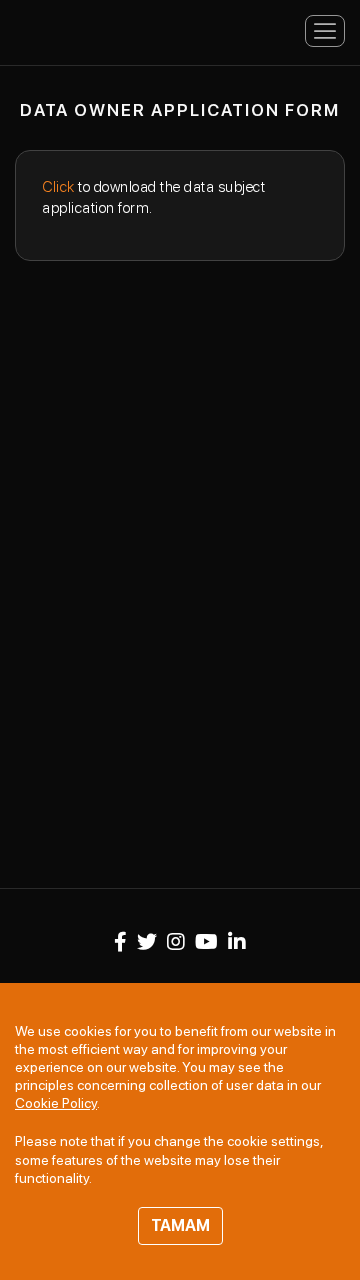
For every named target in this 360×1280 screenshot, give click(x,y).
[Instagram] (176, 942)
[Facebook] (120, 942)
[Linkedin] (237, 942)
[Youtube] (206, 942)
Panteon (85, 29)
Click (58, 187)
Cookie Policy (56, 1103)
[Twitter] (147, 942)
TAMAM (180, 1225)
